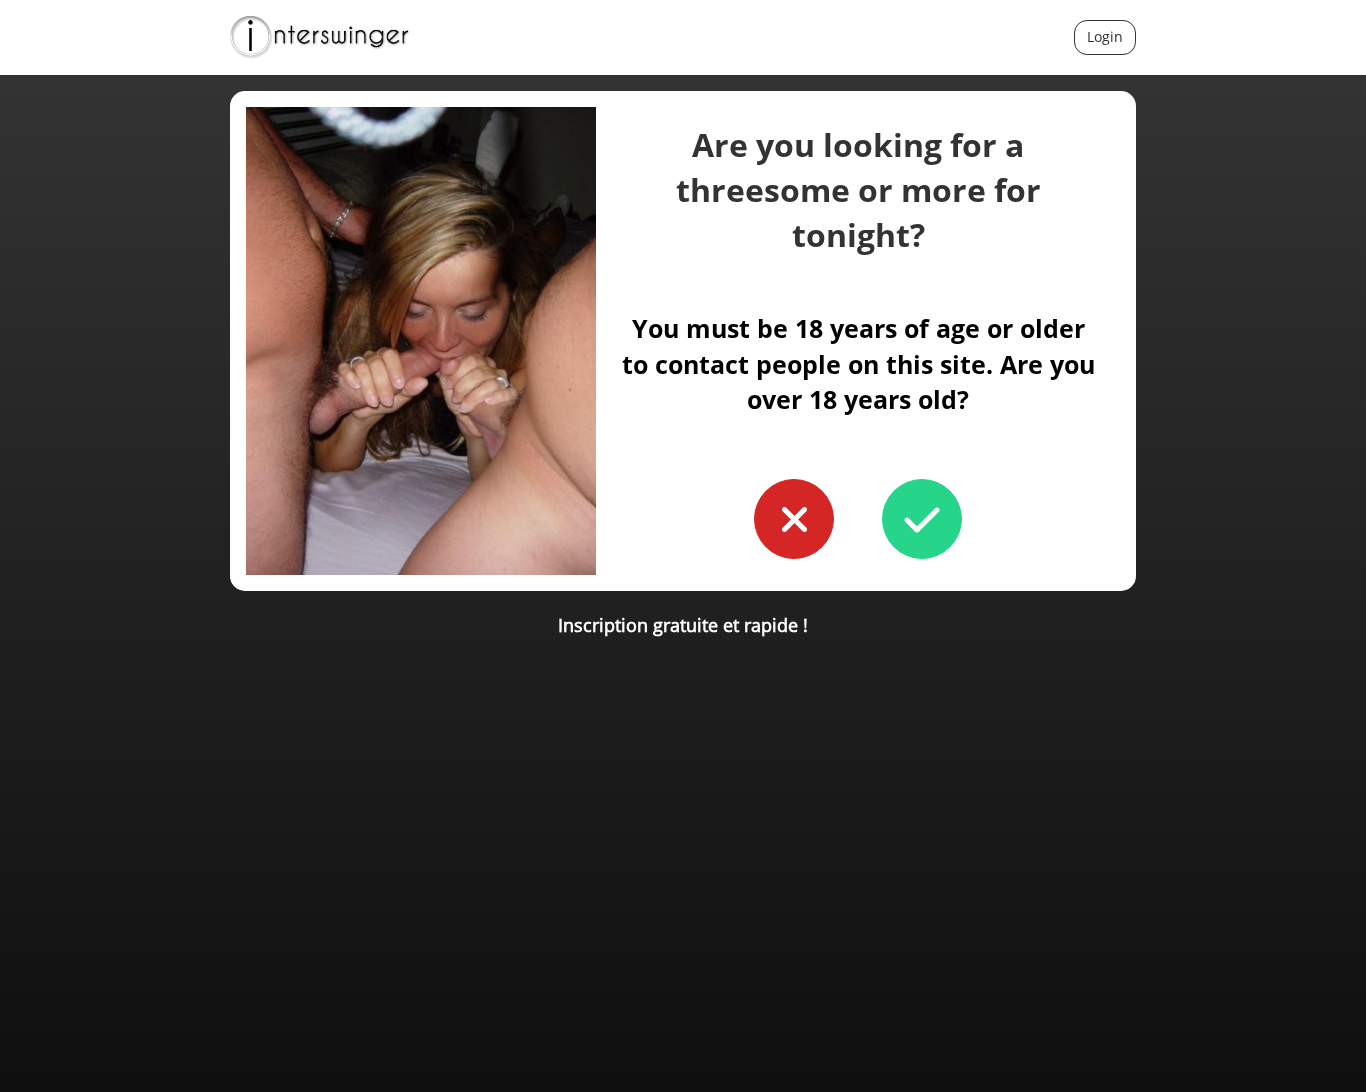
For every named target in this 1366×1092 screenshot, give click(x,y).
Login (1105, 36)
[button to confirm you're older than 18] (922, 519)
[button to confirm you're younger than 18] (794, 519)
